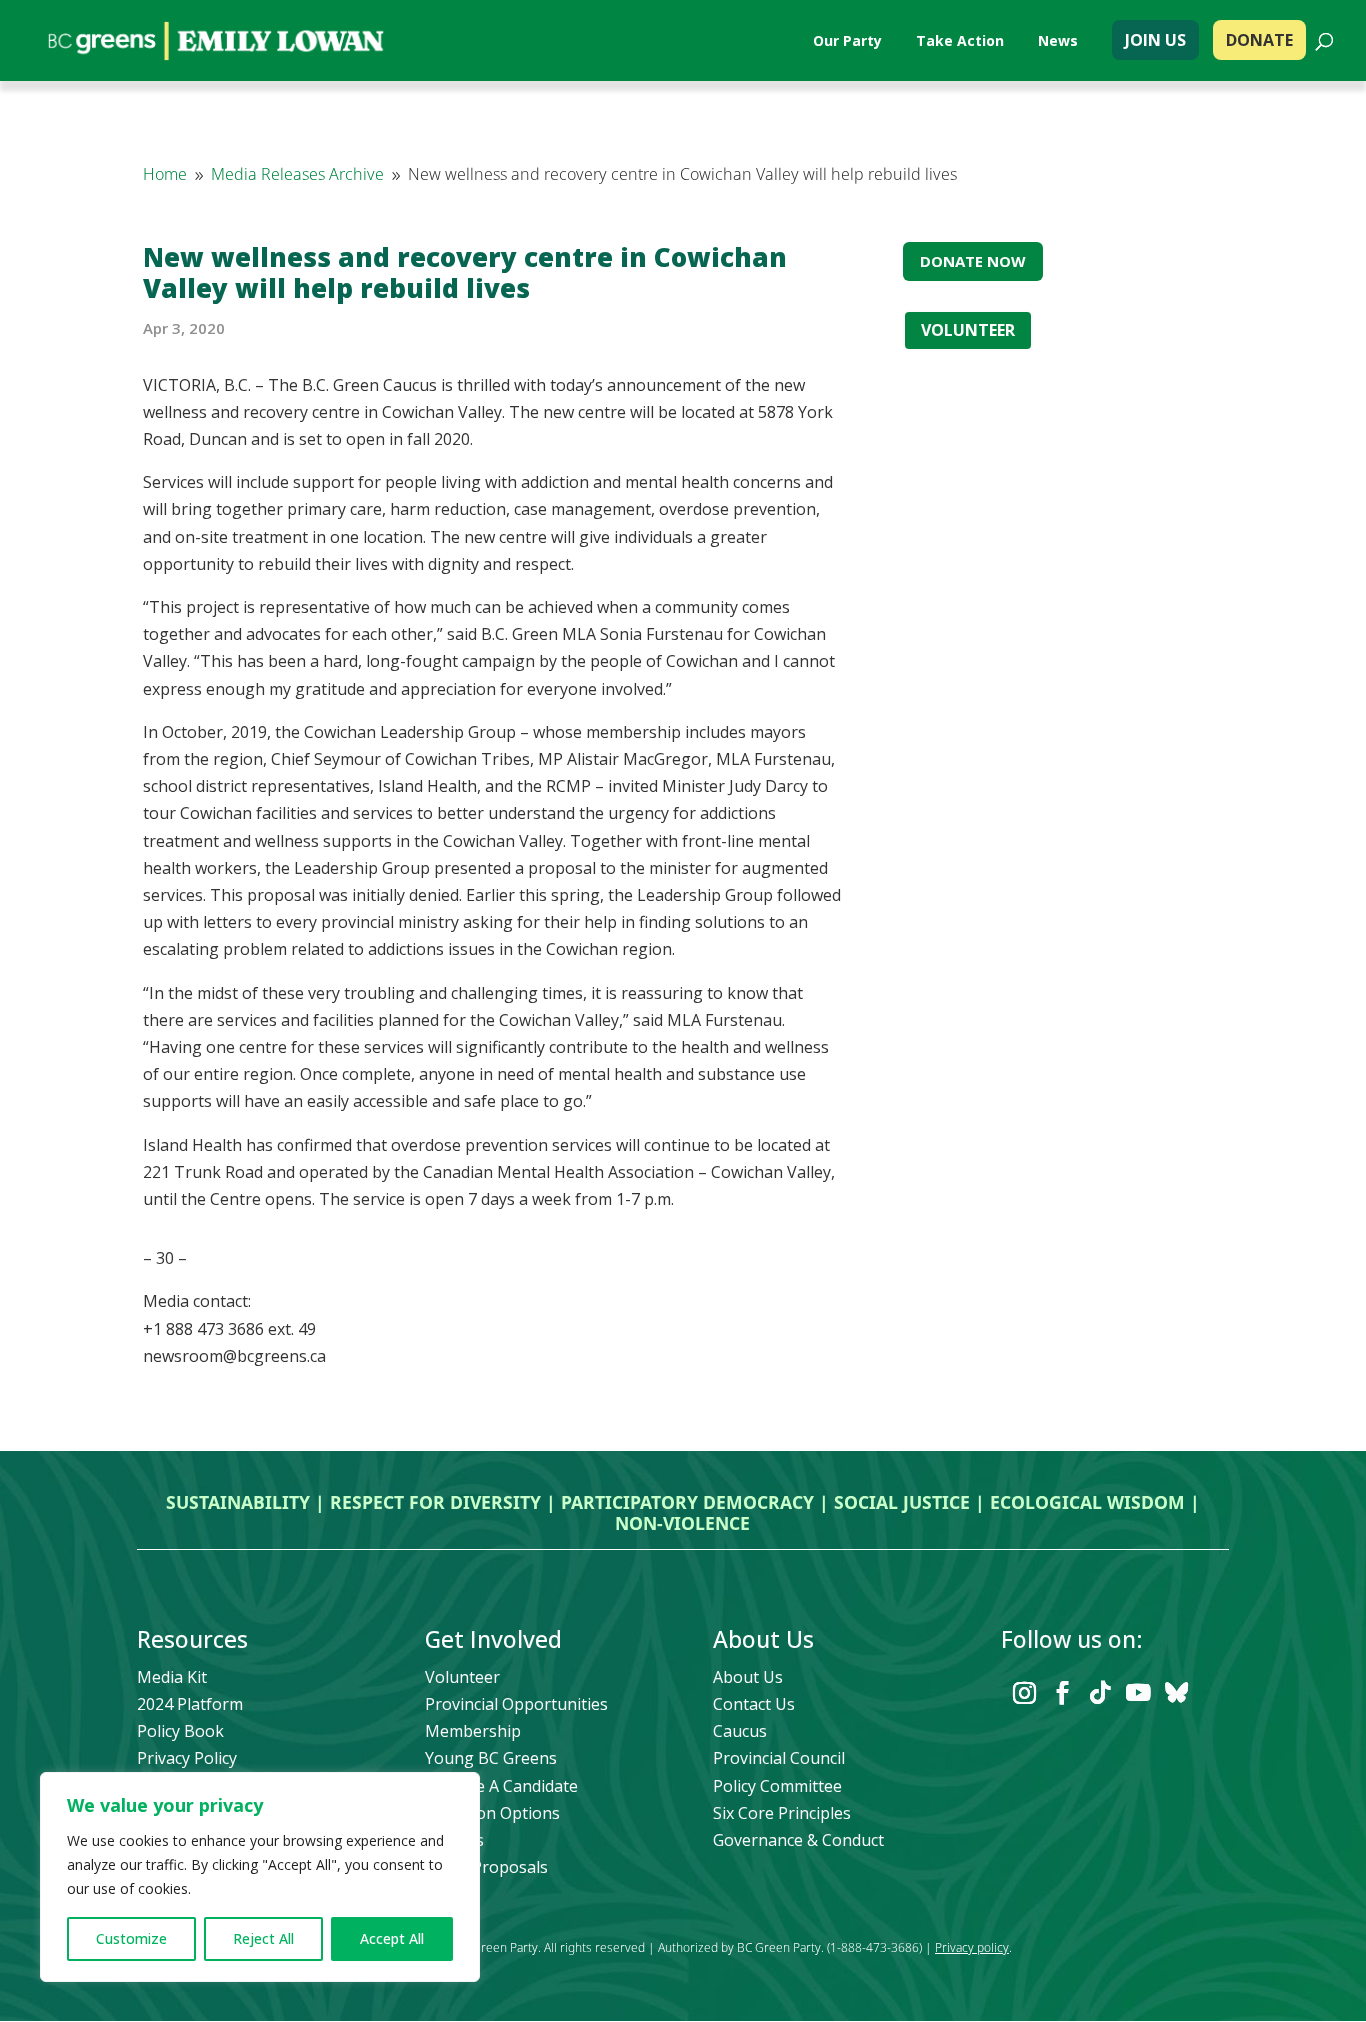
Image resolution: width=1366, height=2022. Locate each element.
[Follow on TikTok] (1100, 1693)
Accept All (392, 1938)
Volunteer (462, 1677)
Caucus (740, 1731)
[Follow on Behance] (1176, 1693)
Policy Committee (777, 1786)
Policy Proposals (486, 1867)
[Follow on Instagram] (1024, 1693)
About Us (748, 1677)
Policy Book (180, 1731)
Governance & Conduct (798, 1840)
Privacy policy (972, 1947)
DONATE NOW (973, 261)
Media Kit (172, 1677)
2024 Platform (190, 1704)
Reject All (263, 1938)
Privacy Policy (187, 1758)
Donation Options (492, 1813)
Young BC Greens (491, 1758)
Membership (473, 1731)
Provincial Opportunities (516, 1704)
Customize (131, 1938)
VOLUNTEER (968, 330)
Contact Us (754, 1704)
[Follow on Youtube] (1138, 1693)
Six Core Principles (782, 1813)
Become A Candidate (501, 1786)
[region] (260, 1877)
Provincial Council (779, 1758)
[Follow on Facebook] (1062, 1693)
